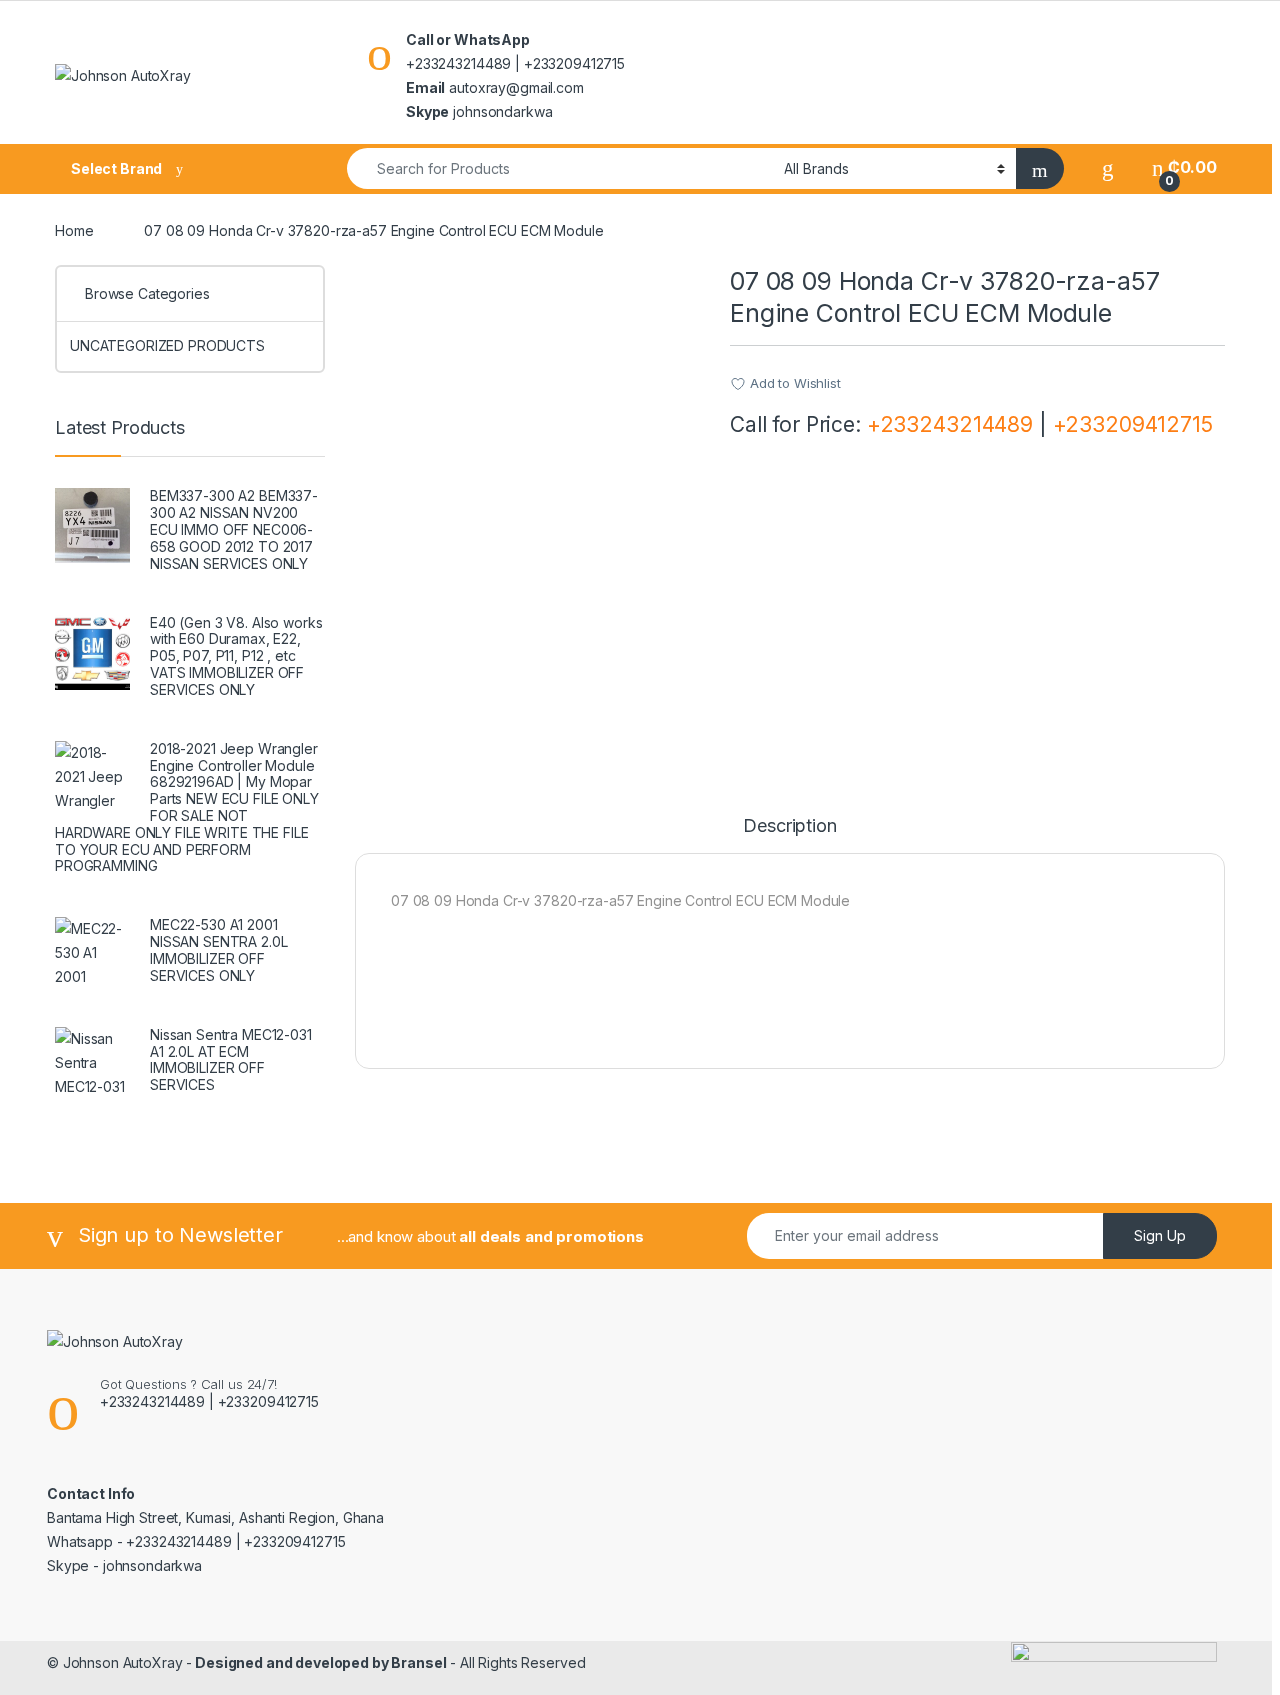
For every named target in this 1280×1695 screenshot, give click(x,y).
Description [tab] (789, 826)
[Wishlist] (1108, 167)
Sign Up (1160, 1235)
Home (74, 230)
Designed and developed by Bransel (319, 1662)
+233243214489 (950, 424)
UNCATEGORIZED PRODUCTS (167, 345)
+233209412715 (1133, 424)
